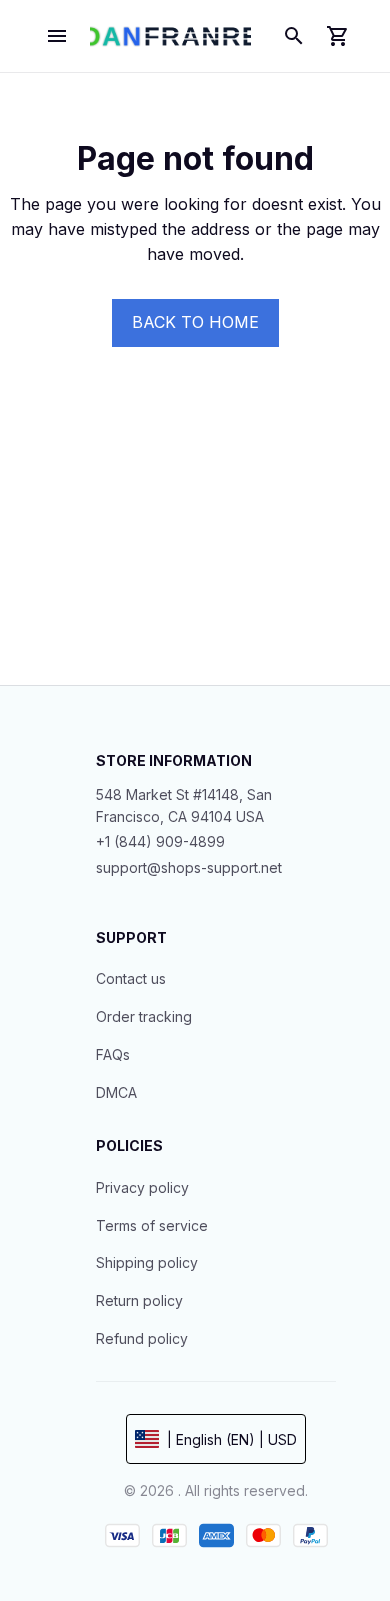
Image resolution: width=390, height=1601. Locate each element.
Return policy (139, 1300)
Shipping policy (147, 1262)
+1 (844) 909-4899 (160, 841)
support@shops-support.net (189, 867)
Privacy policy (142, 1187)
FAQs (113, 1054)
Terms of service (152, 1225)
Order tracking (144, 1016)
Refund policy (142, 1338)
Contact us (131, 978)
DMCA (116, 1092)
